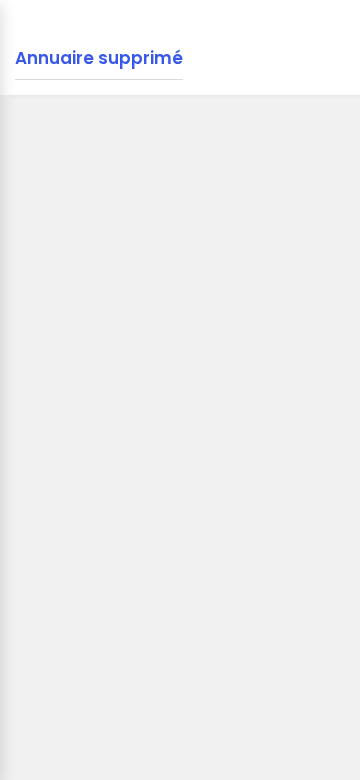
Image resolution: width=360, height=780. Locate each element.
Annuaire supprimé (99, 58)
